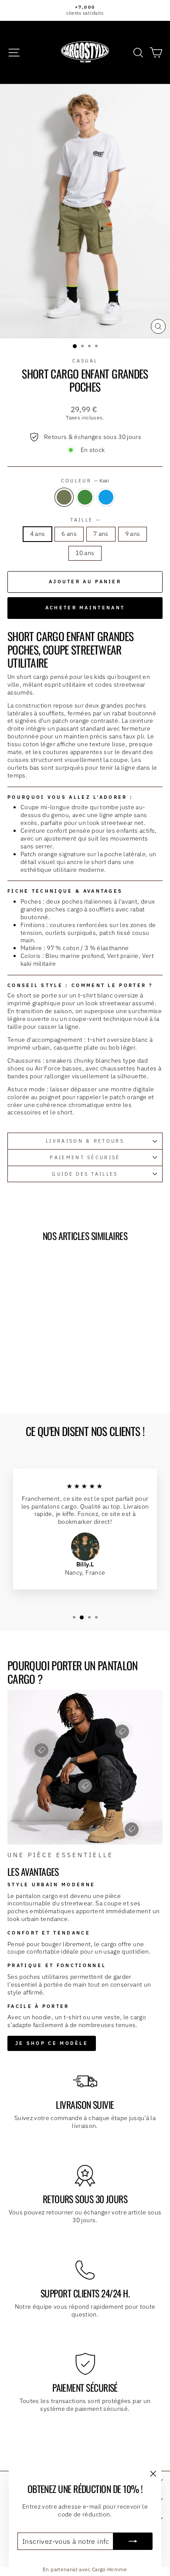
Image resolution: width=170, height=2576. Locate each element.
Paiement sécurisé (85, 1157)
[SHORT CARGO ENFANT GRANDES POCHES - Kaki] (27, 1384)
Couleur (85, 481)
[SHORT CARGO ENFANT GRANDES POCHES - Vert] (37, 1384)
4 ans (38, 534)
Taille (85, 520)
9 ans (133, 534)
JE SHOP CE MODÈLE (52, 2043)
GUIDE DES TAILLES (85, 1174)
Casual (85, 361)
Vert (85, 497)
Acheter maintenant (85, 608)
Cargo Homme (110, 2569)
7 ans (101, 534)
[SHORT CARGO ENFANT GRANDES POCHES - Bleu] (47, 1384)
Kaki (64, 497)
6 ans (69, 534)
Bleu (106, 497)
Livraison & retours (85, 1141)
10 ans (85, 553)
